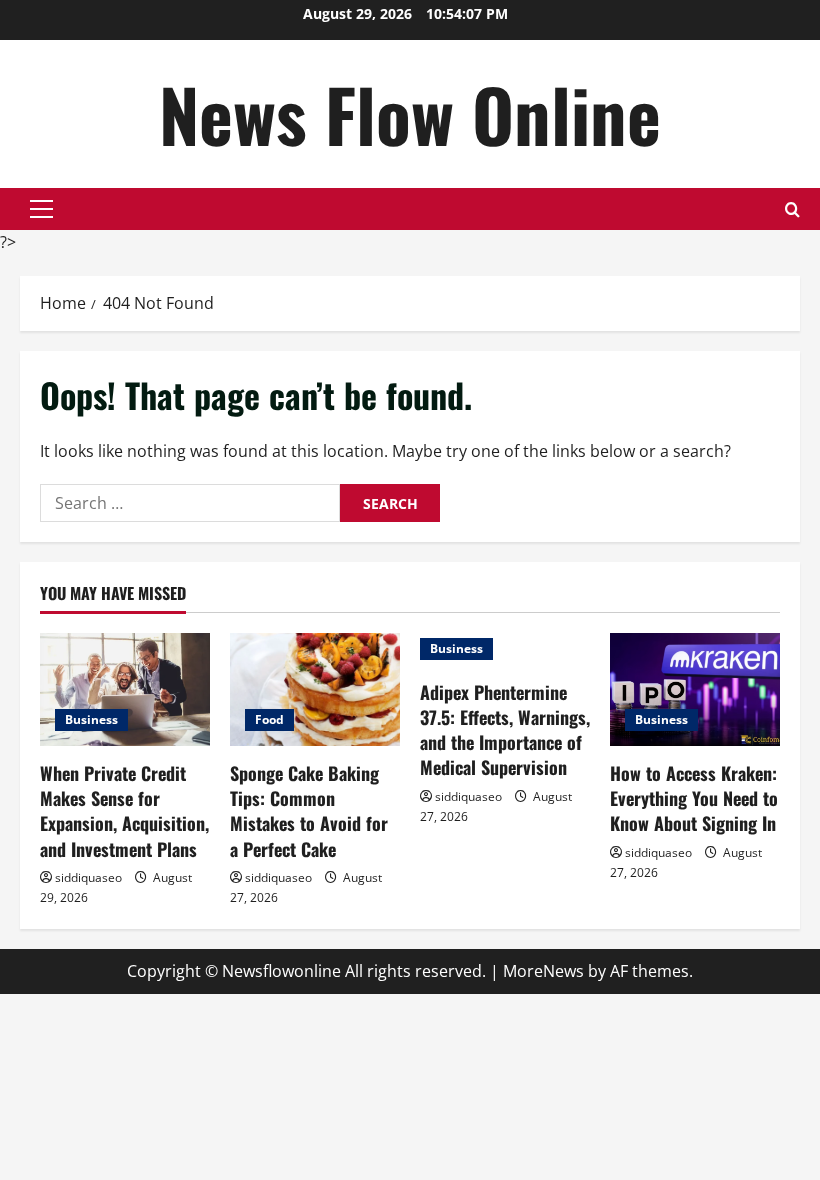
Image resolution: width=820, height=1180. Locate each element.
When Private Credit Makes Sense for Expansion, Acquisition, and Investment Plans (124, 811)
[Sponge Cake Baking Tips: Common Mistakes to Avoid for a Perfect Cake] (315, 689)
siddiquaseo (88, 877)
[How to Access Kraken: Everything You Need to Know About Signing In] (695, 689)
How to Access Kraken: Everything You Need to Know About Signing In (694, 798)
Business (91, 719)
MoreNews (543, 971)
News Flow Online (410, 113)
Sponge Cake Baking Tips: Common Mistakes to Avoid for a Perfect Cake (309, 811)
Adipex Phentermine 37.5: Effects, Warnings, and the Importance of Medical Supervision (505, 730)
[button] (41, 209)
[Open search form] (792, 209)
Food (269, 719)
